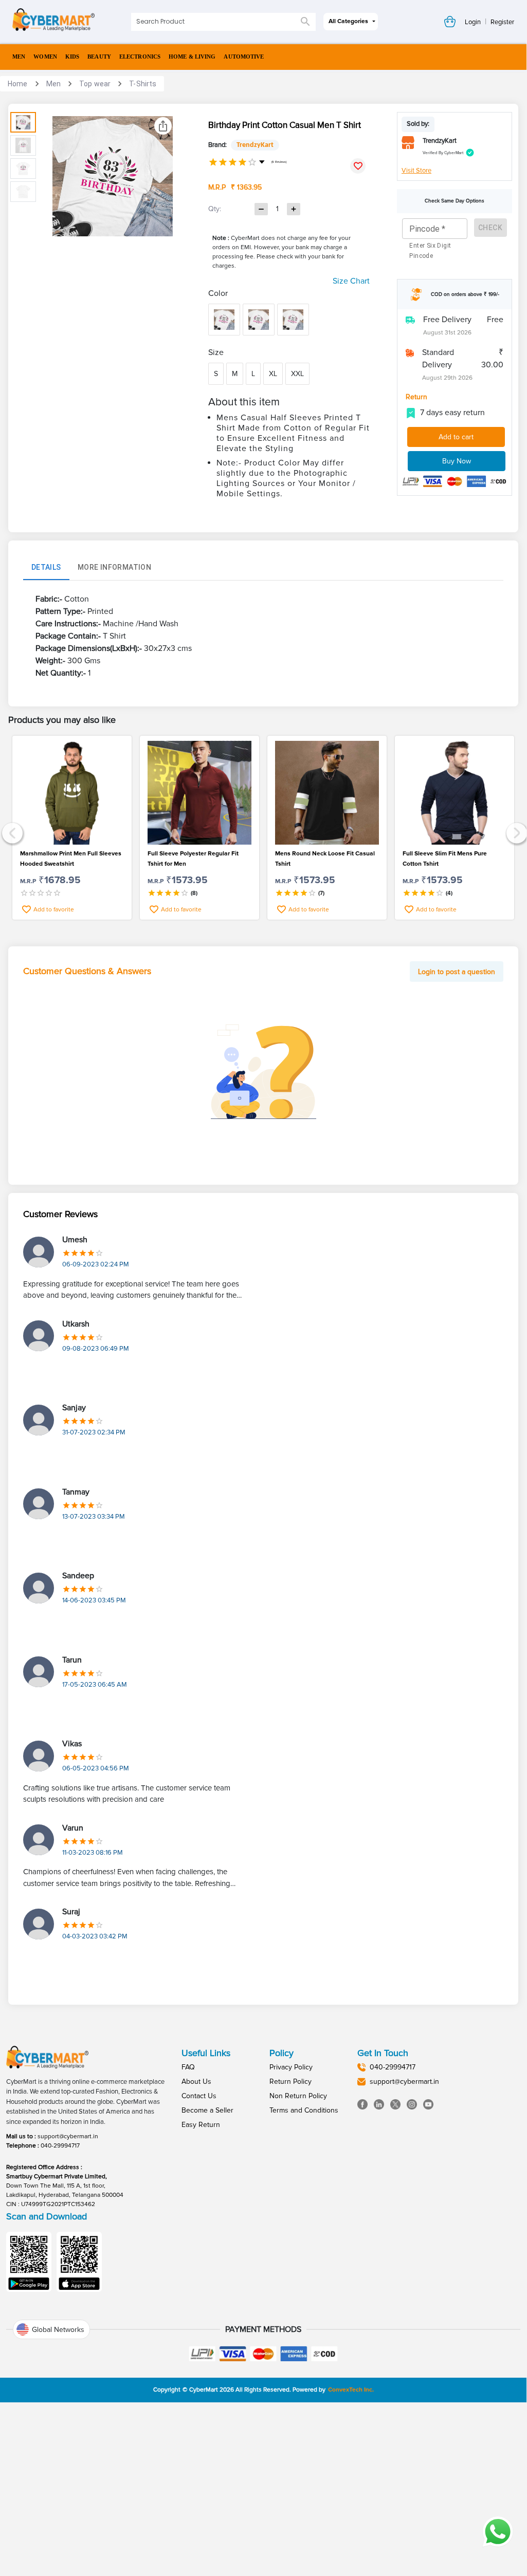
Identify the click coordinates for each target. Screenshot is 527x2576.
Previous (11, 832)
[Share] (163, 126)
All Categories (348, 21)
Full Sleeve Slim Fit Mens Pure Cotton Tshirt (445, 859)
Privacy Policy (291, 2067)
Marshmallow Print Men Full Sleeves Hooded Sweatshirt (71, 859)
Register (502, 22)
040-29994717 (60, 2146)
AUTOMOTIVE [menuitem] (244, 57)
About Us (196, 2082)
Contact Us (199, 2096)
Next (515, 832)
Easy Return (201, 2125)
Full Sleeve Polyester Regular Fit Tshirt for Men (193, 859)
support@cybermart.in (68, 2136)
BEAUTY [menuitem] (99, 57)
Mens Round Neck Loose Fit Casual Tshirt (325, 859)
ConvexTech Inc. (351, 2390)
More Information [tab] (114, 567)
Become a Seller (207, 2110)
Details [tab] (46, 567)
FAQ (188, 2067)
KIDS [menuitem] (72, 57)
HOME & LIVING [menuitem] (192, 57)
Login (473, 22)
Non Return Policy (298, 2096)
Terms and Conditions (304, 2110)
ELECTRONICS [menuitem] (140, 57)
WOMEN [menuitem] (45, 57)
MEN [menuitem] (19, 57)
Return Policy (290, 2082)
